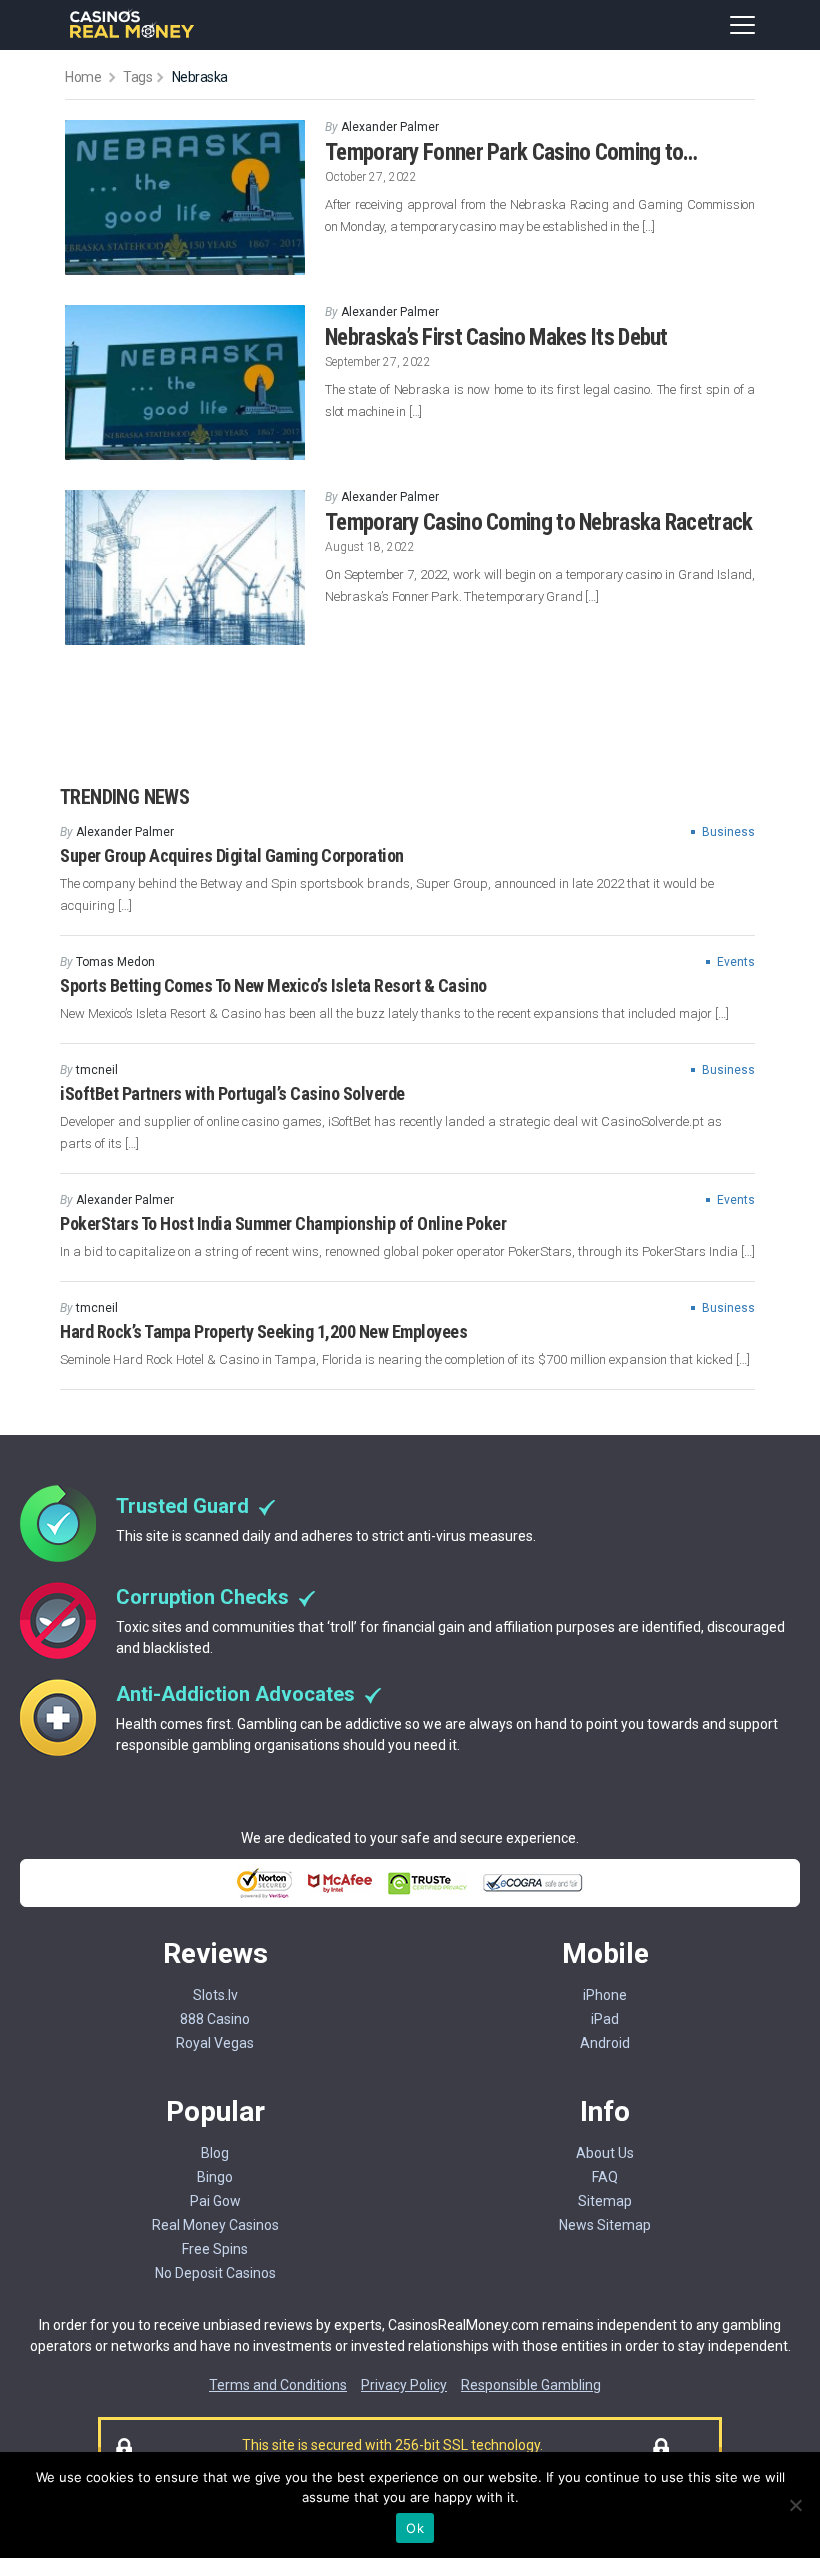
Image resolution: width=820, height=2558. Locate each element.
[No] (795, 2505)
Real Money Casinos (215, 2225)
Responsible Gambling (531, 2385)
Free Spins (215, 2249)
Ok (415, 2528)
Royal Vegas (215, 2043)
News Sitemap (605, 2225)
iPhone (605, 1995)
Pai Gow (215, 2201)
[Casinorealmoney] (132, 35)
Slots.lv (215, 1995)
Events (736, 962)
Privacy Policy (404, 2385)
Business (728, 832)
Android (605, 2043)
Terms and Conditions (278, 2385)
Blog (215, 2153)
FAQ (605, 2177)
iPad (605, 2019)
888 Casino (215, 2019)
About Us (605, 2153)
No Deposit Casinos (215, 2273)
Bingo (215, 2177)
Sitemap (605, 2201)
